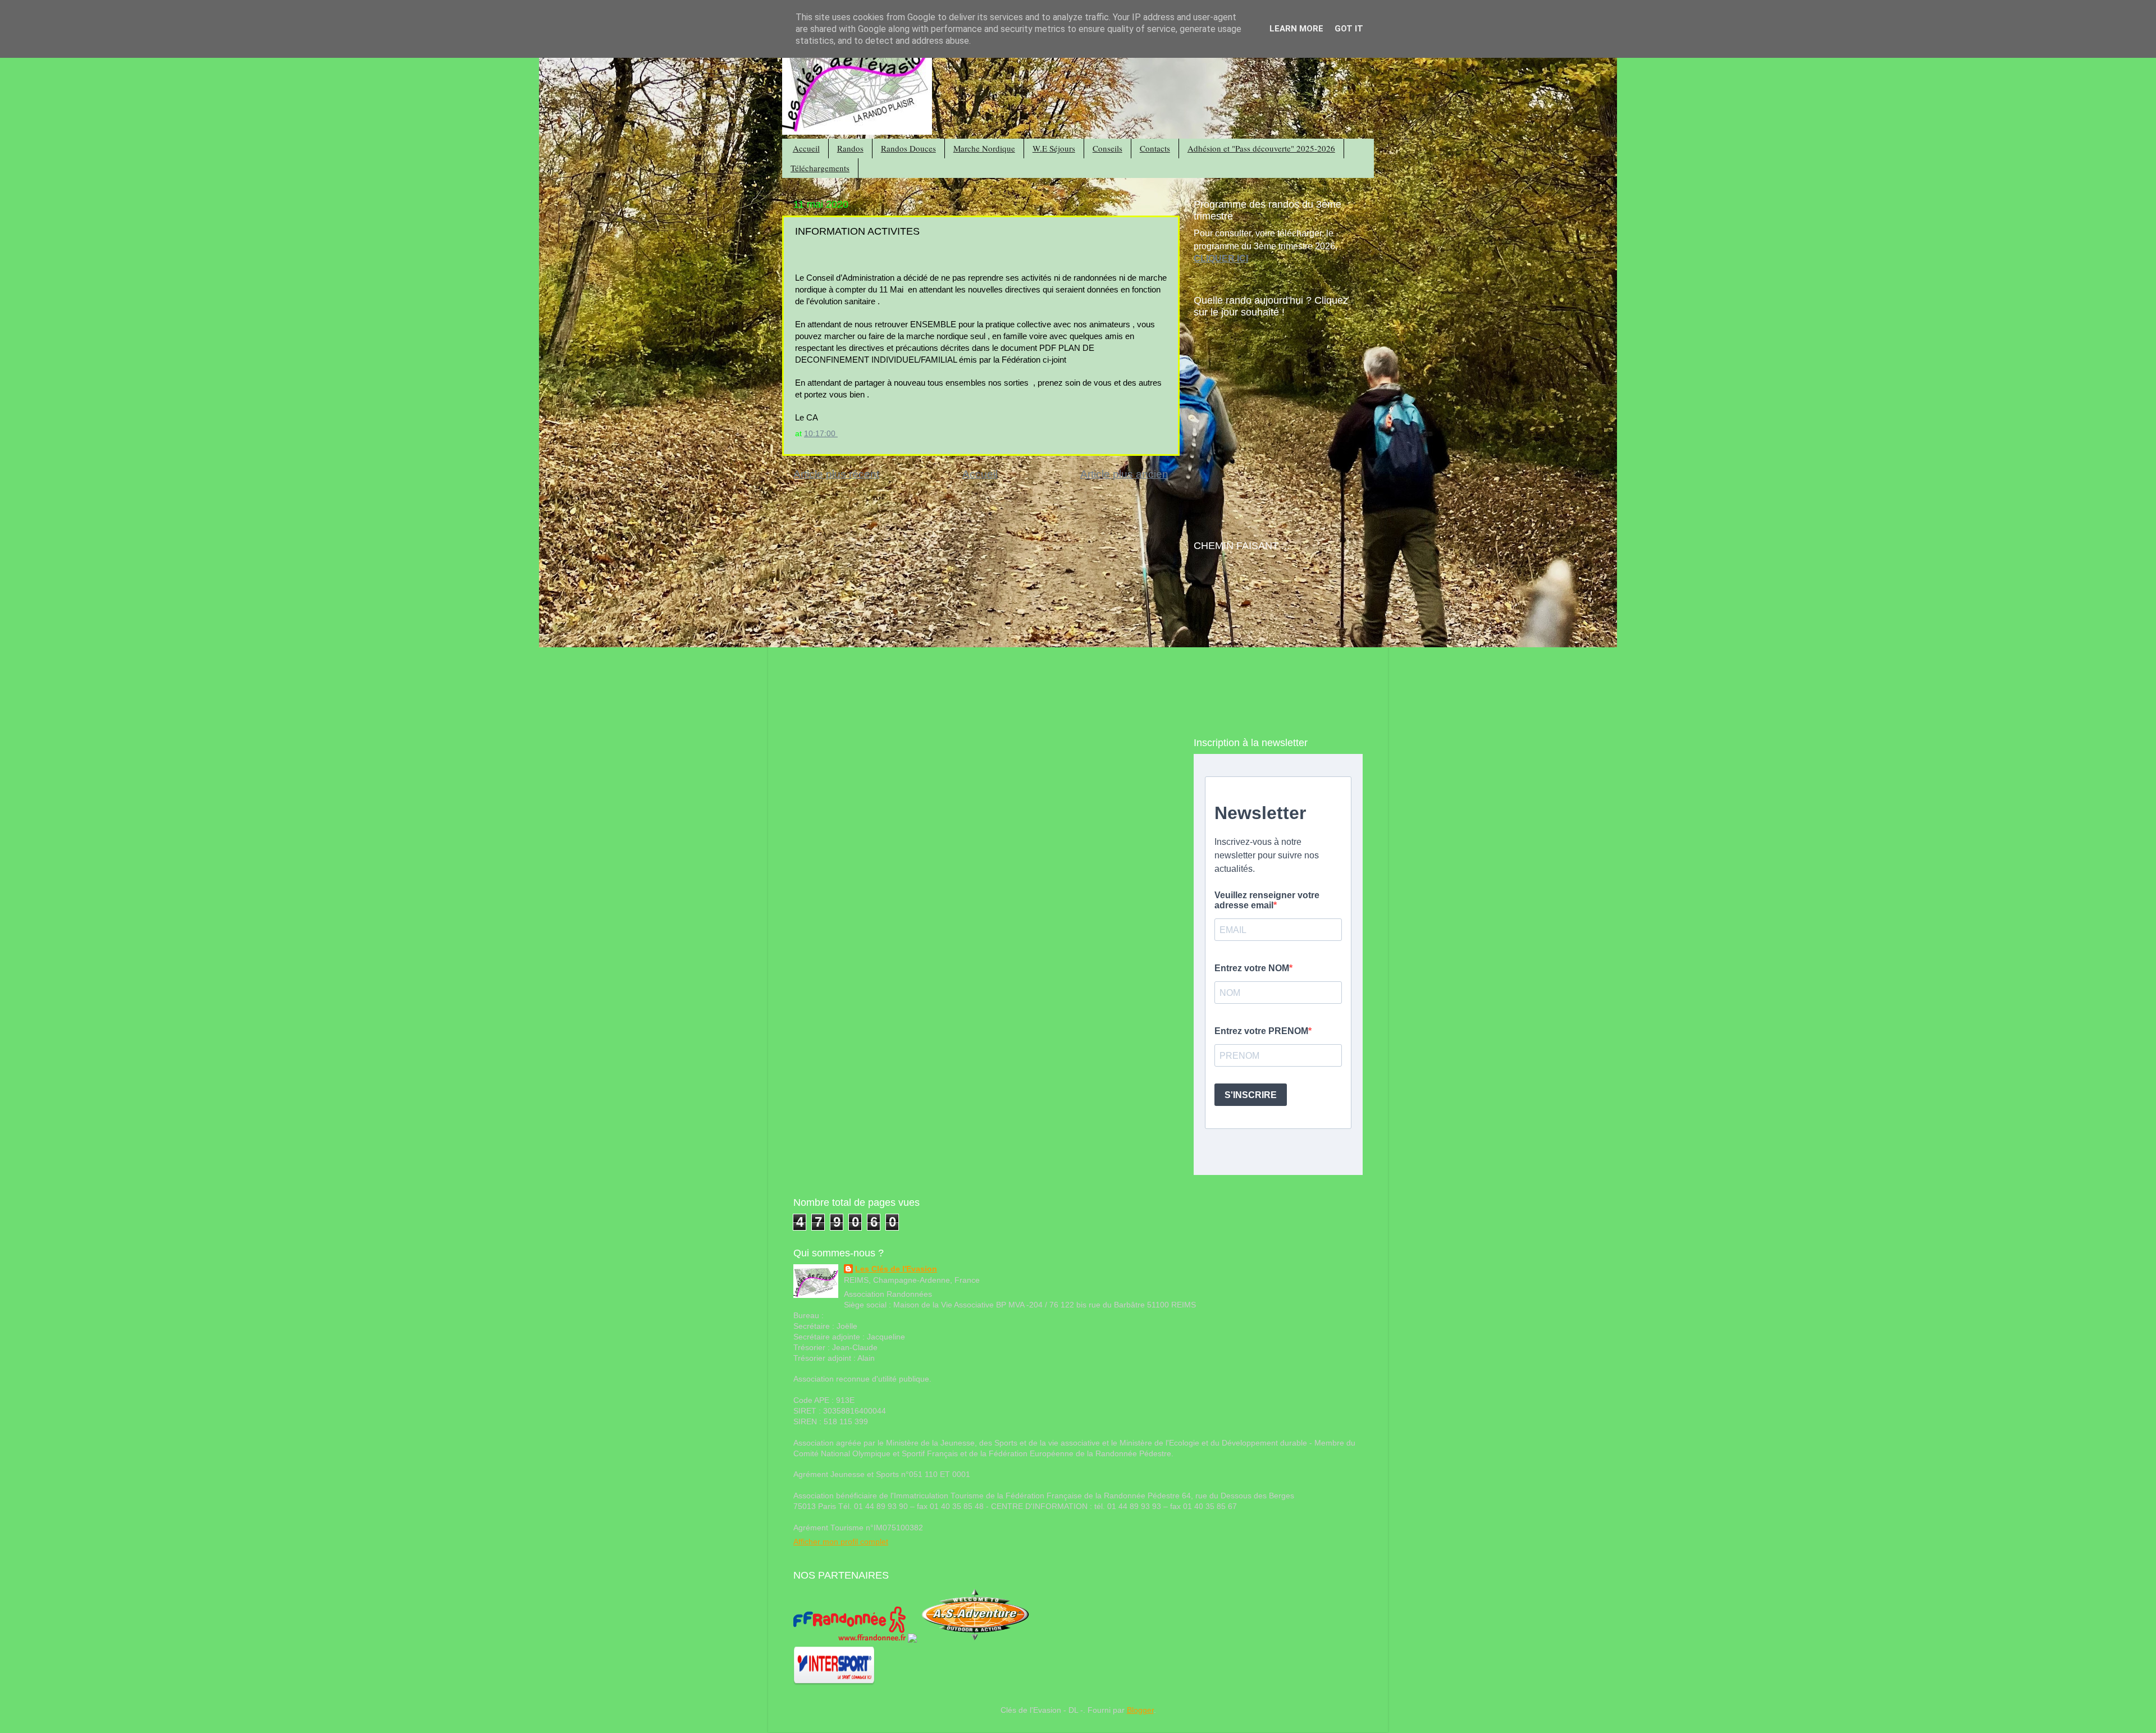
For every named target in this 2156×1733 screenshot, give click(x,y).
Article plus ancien (1124, 474)
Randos (850, 148)
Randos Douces (908, 148)
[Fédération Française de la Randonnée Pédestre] (849, 1640)
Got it (1349, 29)
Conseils (1107, 148)
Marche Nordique (984, 148)
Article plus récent (836, 474)
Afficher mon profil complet (841, 1542)
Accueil (806, 148)
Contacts (1155, 148)
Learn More (1296, 29)
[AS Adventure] (975, 1640)
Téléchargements (820, 168)
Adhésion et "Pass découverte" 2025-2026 (1261, 148)
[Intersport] (834, 1683)
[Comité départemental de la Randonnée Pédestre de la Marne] (912, 1640)
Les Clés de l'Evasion (896, 1269)
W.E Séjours (1054, 148)
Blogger (1140, 1710)
